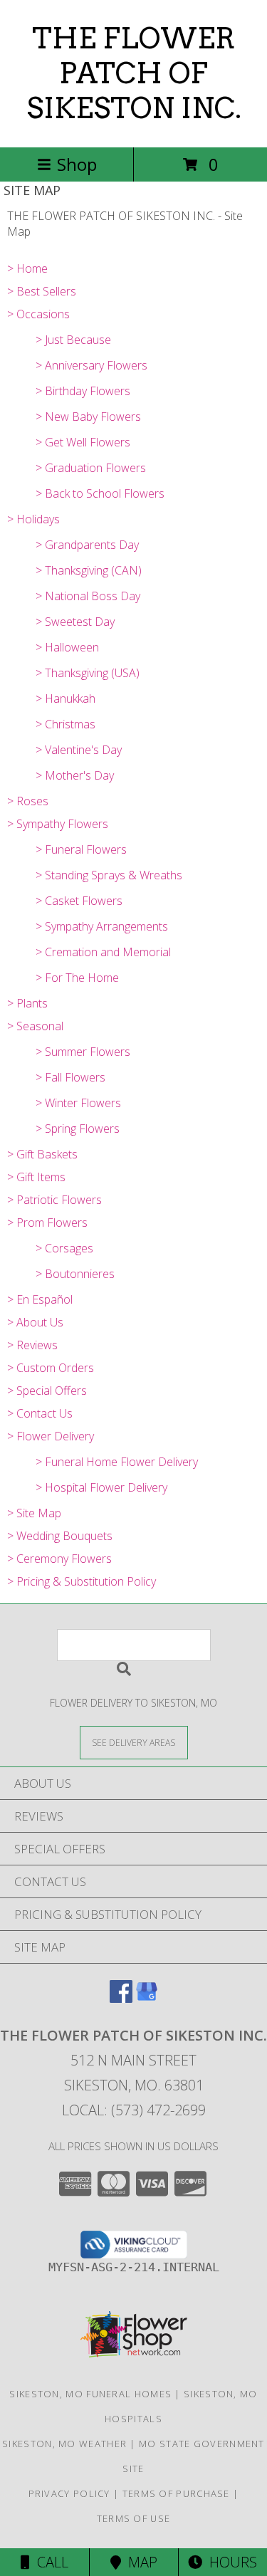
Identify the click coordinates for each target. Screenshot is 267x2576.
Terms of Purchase (176, 2493)
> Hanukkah (66, 698)
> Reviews (32, 1345)
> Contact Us (40, 1413)
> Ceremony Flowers (59, 1559)
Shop (77, 164)
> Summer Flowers (83, 1052)
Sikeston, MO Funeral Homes (90, 2394)
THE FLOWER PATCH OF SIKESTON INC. (134, 73)
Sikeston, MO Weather (64, 2444)
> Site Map (34, 1513)
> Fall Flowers (70, 1077)
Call (49, 2562)
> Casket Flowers (79, 901)
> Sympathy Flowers (58, 824)
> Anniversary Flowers (91, 365)
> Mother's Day (75, 775)
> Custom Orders (51, 1368)
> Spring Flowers (78, 1129)
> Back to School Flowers (100, 493)
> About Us (35, 1322)
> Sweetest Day (75, 622)
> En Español (40, 1299)
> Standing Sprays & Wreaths (109, 875)
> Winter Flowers (78, 1103)
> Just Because (73, 340)
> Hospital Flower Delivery (101, 1487)
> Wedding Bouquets (60, 1536)
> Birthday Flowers (83, 391)
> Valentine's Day (79, 750)
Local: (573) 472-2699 (134, 2110)
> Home (27, 268)
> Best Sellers (42, 291)
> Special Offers (47, 1391)
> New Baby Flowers (88, 417)
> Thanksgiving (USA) (88, 673)
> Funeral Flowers (81, 849)
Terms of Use (134, 2518)
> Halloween (67, 647)
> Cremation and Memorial (103, 952)
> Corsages (64, 1248)
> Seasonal (35, 1026)
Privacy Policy (69, 2493)
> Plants (27, 1003)
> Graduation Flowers (91, 468)
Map (139, 2562)
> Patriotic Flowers (54, 1200)
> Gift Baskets (42, 1154)
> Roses (28, 801)
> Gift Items (36, 1177)
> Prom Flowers (47, 1222)
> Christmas (66, 724)
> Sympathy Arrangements (102, 926)
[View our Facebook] (121, 1998)
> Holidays (33, 519)
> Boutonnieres (75, 1274)
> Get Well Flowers (83, 442)
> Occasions (38, 314)
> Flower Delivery (51, 1436)
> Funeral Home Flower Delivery (117, 1462)
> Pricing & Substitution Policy (82, 1581)
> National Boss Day (88, 596)
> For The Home (77, 978)
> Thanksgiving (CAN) (89, 570)
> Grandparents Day (87, 545)
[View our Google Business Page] (147, 1998)
